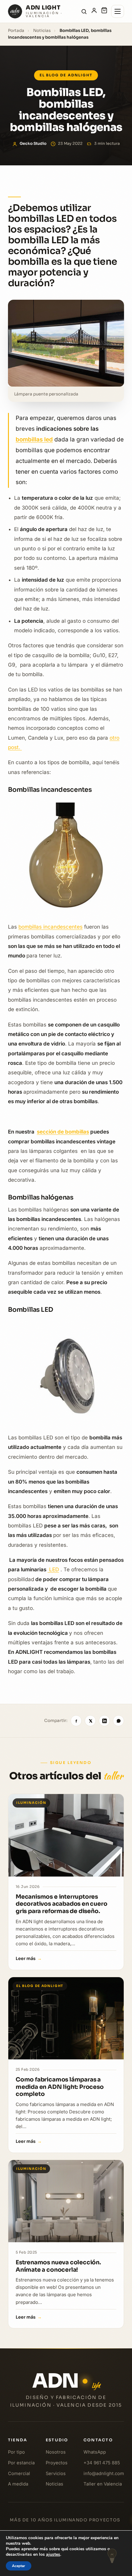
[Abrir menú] (118, 11)
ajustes (53, 2555)
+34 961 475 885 (102, 2462)
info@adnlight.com (104, 2473)
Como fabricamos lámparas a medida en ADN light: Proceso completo (60, 2087)
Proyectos (57, 2462)
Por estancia (21, 2462)
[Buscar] (84, 12)
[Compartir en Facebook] (76, 1721)
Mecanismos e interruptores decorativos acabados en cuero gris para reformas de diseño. (62, 1904)
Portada (16, 31)
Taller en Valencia (103, 2484)
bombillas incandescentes (50, 927)
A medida (18, 2484)
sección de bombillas (63, 1132)
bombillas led (34, 439)
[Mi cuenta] (94, 12)
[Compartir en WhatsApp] (118, 1721)
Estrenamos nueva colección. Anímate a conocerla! (58, 2266)
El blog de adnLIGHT (66, 75)
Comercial (19, 2473)
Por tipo (16, 2452)
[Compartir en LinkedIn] (104, 1721)
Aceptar (19, 2566)
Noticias (42, 31)
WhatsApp (95, 2452)
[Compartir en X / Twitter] (90, 1721)
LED (53, 1569)
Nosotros (56, 2452)
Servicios (56, 2473)
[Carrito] (104, 12)
